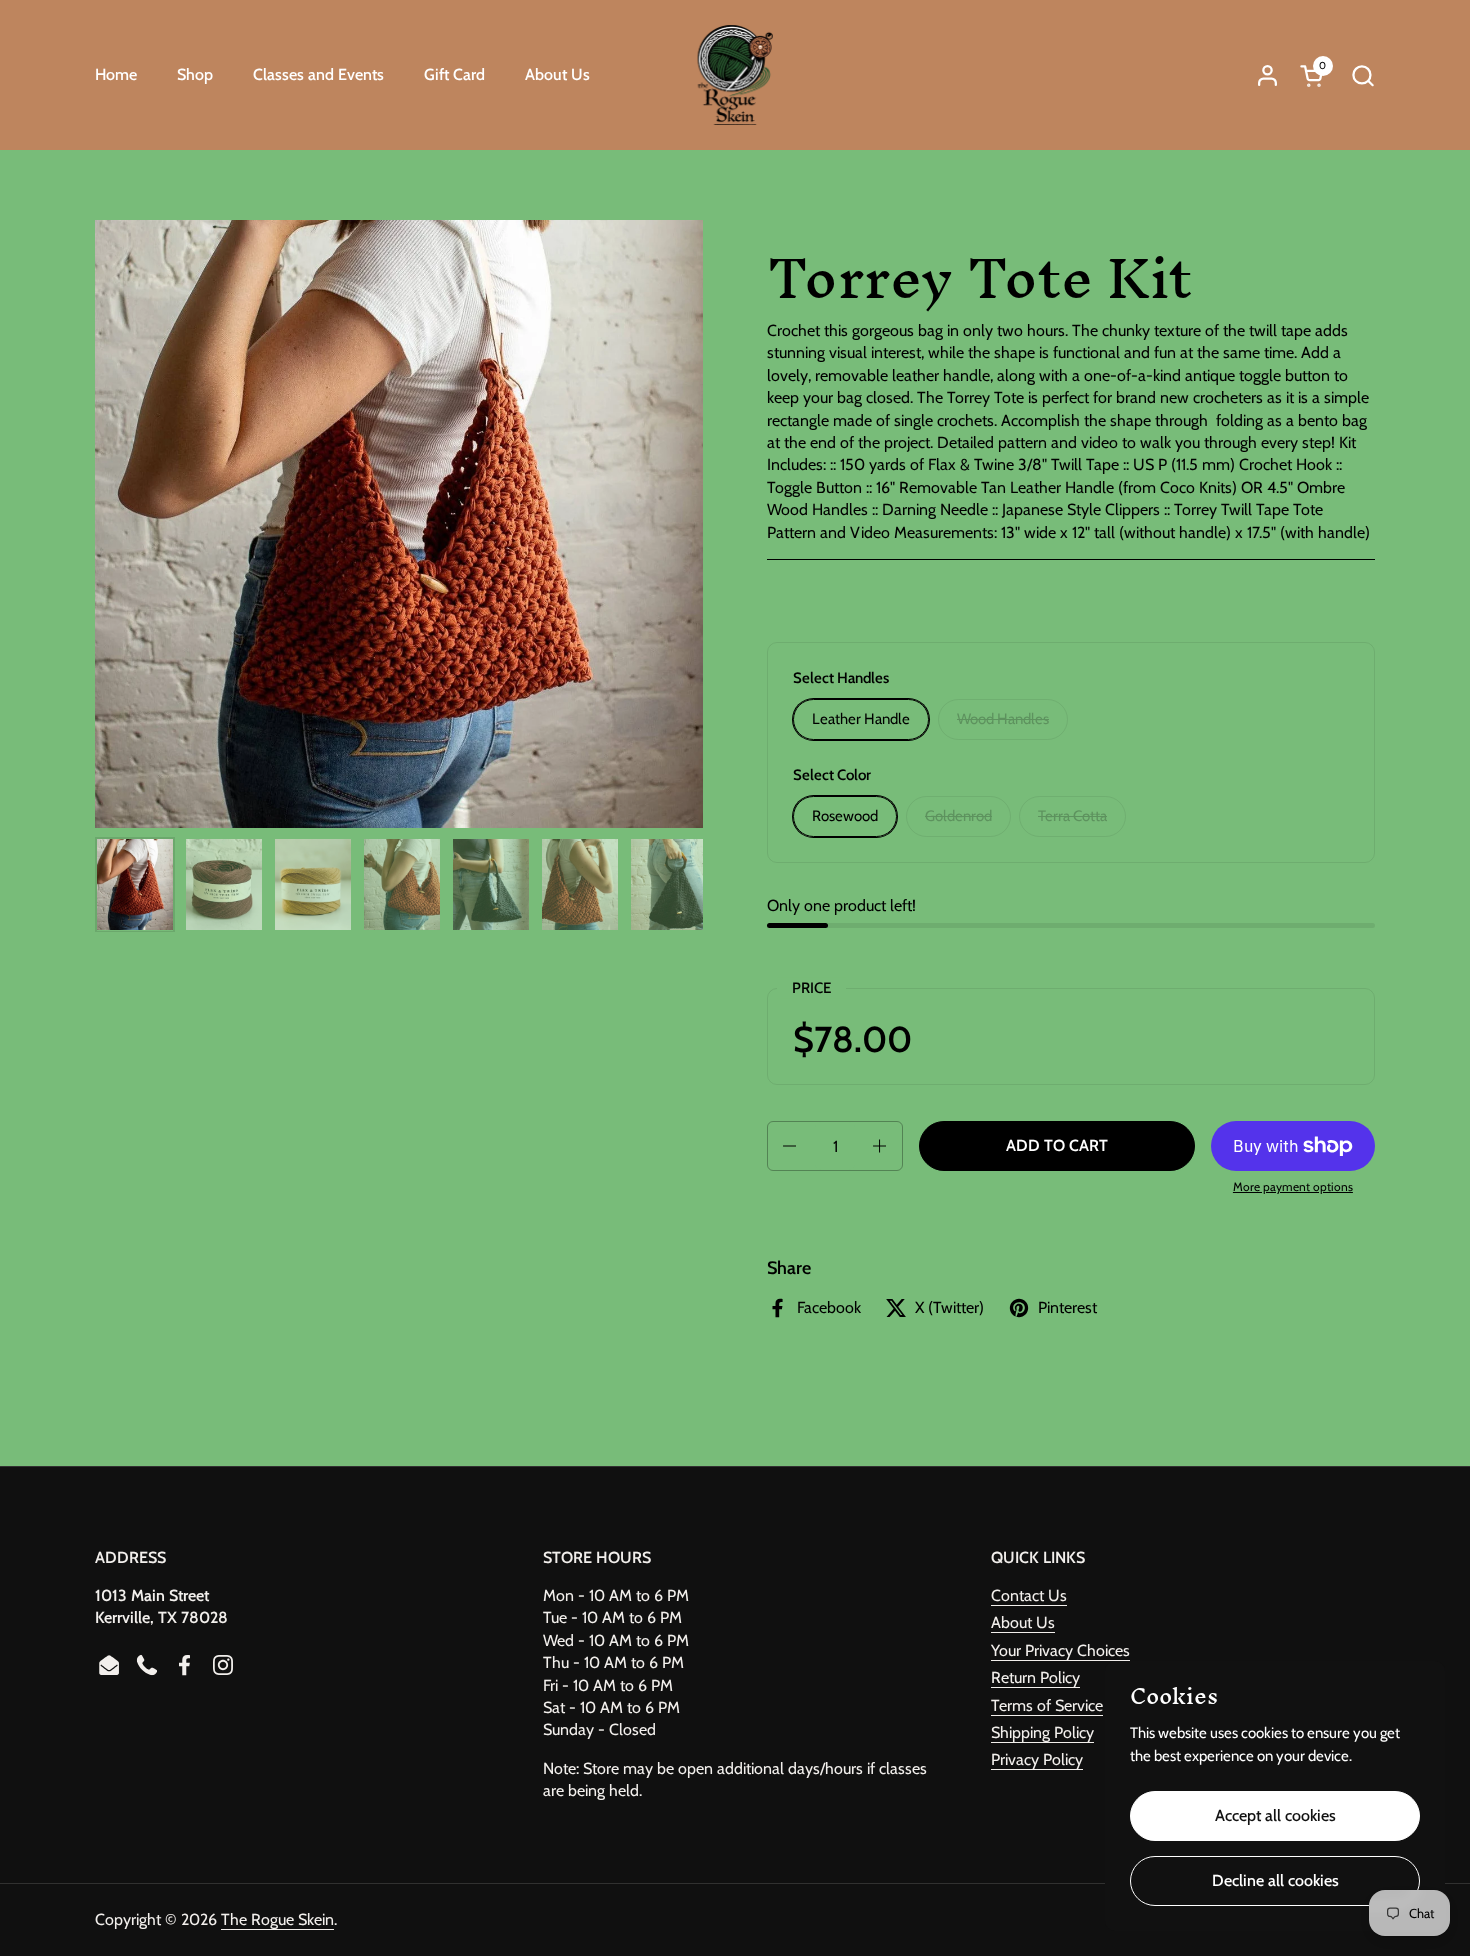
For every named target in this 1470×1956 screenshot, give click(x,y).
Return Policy (1035, 1677)
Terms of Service (1047, 1705)
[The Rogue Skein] (735, 75)
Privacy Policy (1037, 1759)
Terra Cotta (1072, 816)
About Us (1023, 1622)
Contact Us (1029, 1595)
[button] (1362, 75)
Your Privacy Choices (1060, 1650)
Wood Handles (1003, 719)
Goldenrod (958, 816)
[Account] (1267, 75)
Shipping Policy (1042, 1732)
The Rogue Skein (277, 1919)
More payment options (1293, 1186)
